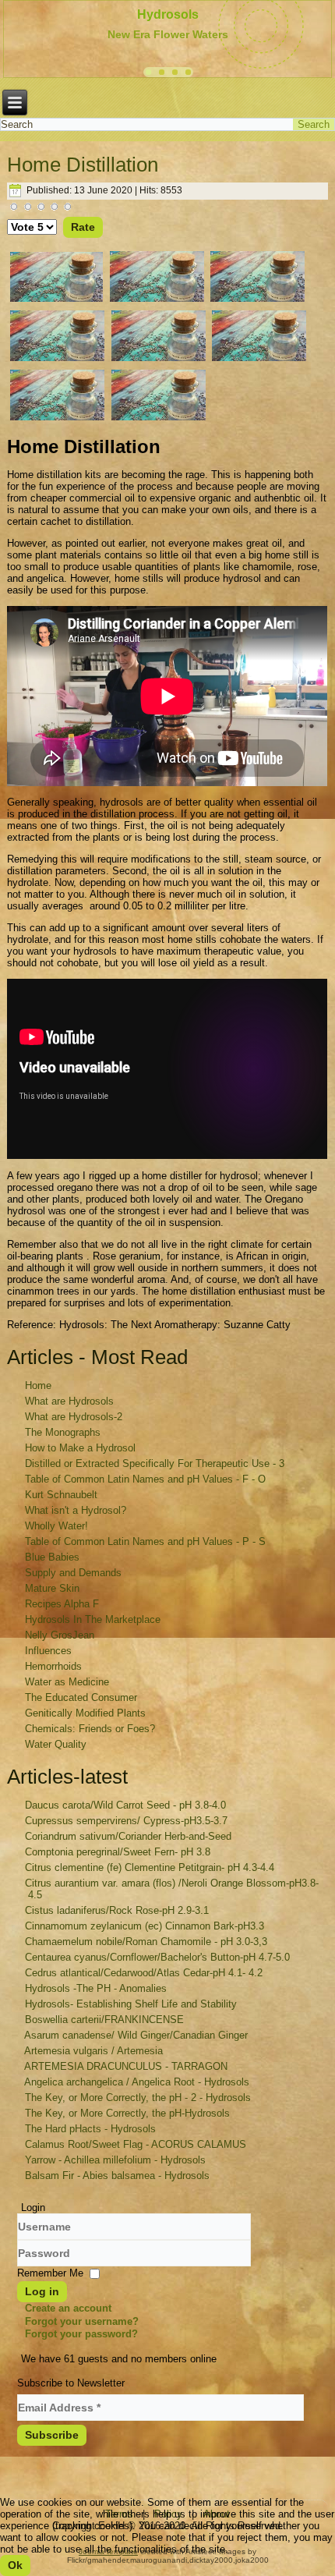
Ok (15, 2565)
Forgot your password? (81, 2334)
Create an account (68, 2308)
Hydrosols (168, 14)
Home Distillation (83, 165)
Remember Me (50, 2273)
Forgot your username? (82, 2321)
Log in (42, 2291)
